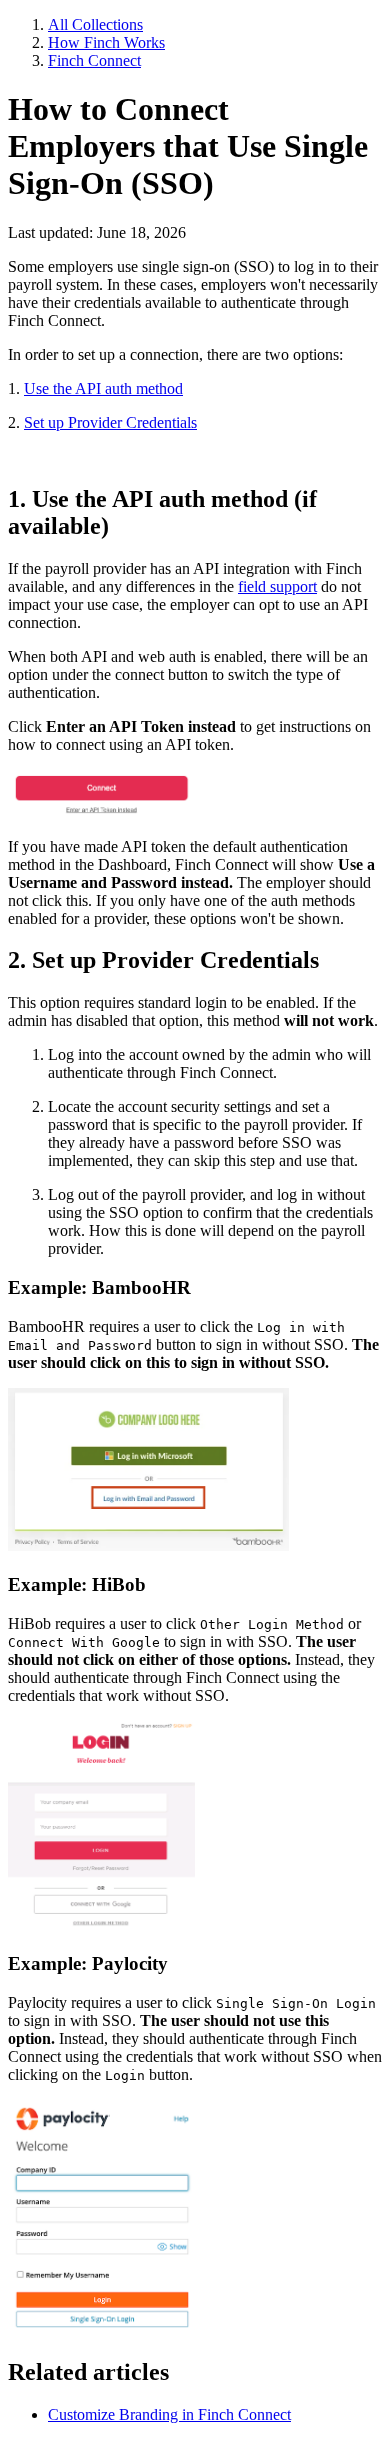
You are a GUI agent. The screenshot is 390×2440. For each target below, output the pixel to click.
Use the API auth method (103, 388)
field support (277, 586)
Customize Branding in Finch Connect (169, 2414)
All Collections (95, 24)
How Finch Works (106, 42)
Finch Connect (94, 60)
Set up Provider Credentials (110, 422)
